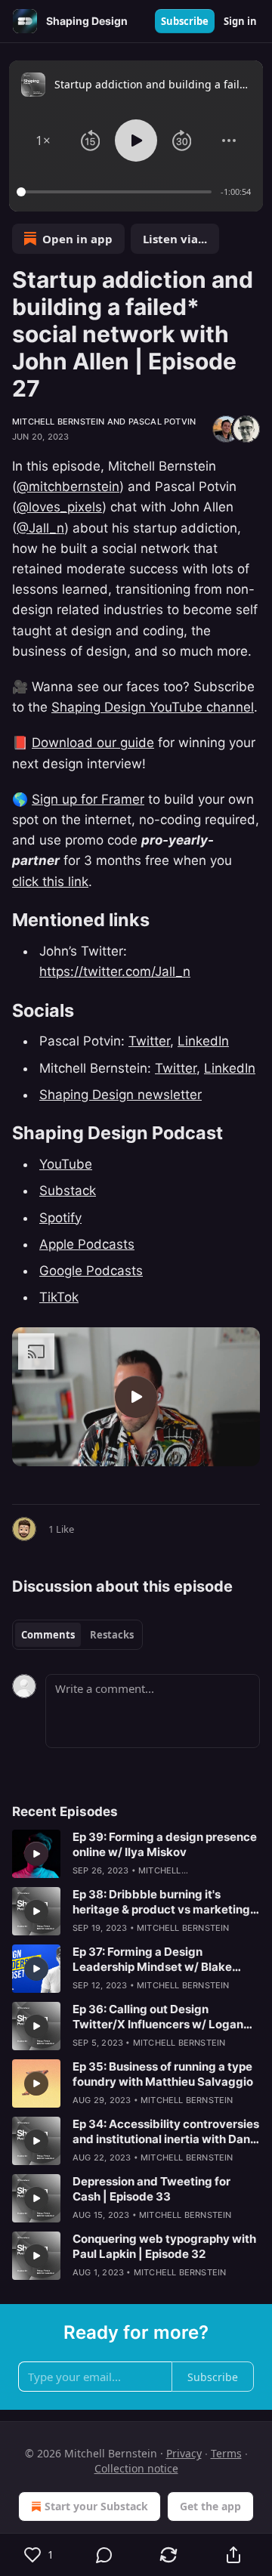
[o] (136, 1397)
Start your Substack (96, 2506)
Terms (226, 2453)
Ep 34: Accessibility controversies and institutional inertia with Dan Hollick (166, 2132)
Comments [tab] (48, 1635)
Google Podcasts (91, 1271)
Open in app (77, 239)
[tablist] (77, 1635)
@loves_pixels (59, 507)
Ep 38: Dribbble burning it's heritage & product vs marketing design (161, 1902)
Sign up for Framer (88, 799)
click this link (50, 882)
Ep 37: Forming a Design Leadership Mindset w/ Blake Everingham (152, 1960)
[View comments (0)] (104, 2555)
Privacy (184, 2453)
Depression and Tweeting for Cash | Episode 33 (151, 2189)
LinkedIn (203, 1041)
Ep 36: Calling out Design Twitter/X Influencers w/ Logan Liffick (158, 2017)
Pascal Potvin (162, 422)
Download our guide (93, 743)
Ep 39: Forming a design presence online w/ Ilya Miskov (165, 1844)
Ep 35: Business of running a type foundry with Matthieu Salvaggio (163, 2074)
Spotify (60, 1218)
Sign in (240, 21)
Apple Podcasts (87, 1244)
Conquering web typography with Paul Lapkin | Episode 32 (164, 2246)
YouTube (66, 1164)
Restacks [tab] (112, 1635)
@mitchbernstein (68, 486)
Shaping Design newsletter (121, 1095)
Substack (68, 1191)
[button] (43, 141)
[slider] (116, 192)
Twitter (149, 1041)
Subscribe (185, 21)
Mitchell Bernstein (59, 422)
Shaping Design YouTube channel (153, 707)
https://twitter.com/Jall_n (115, 971)
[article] (136, 1854)
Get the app (210, 2506)
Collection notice (136, 2468)
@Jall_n (40, 528)
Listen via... (175, 239)
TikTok (59, 1297)
